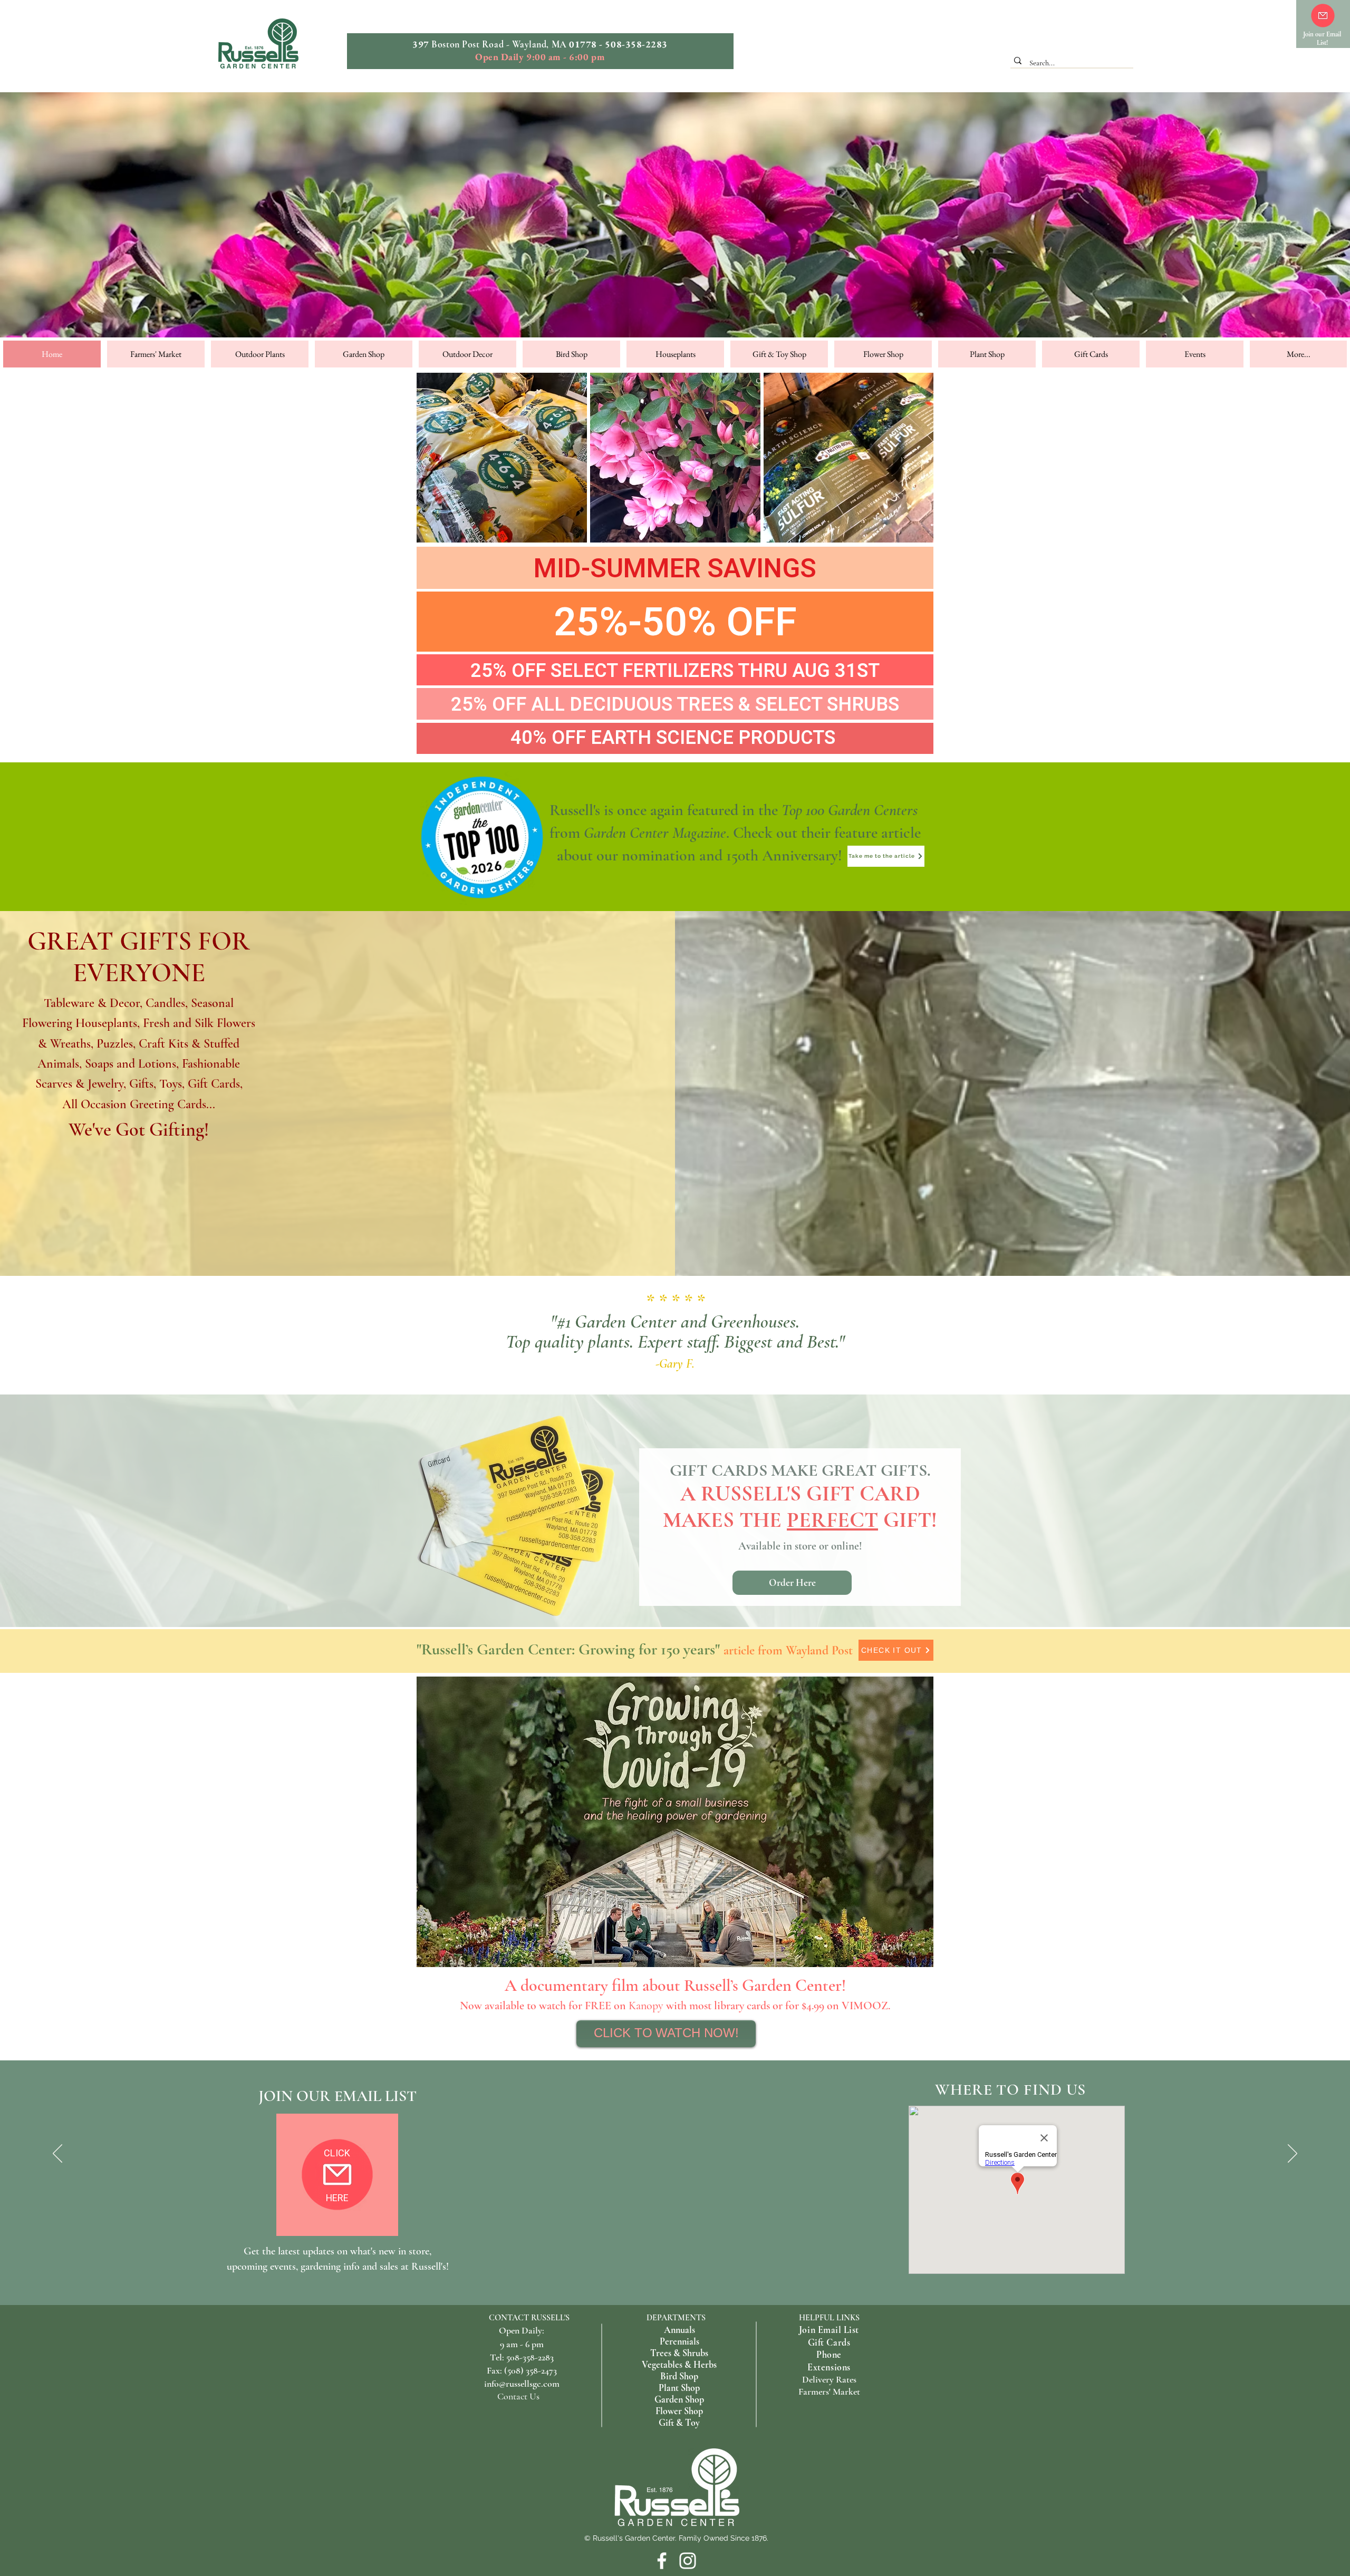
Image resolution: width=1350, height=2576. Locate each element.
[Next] (1293, 2154)
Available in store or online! (800, 1546)
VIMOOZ (865, 2006)
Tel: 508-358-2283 (522, 2357)
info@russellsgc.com (522, 2384)
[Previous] (57, 2154)
